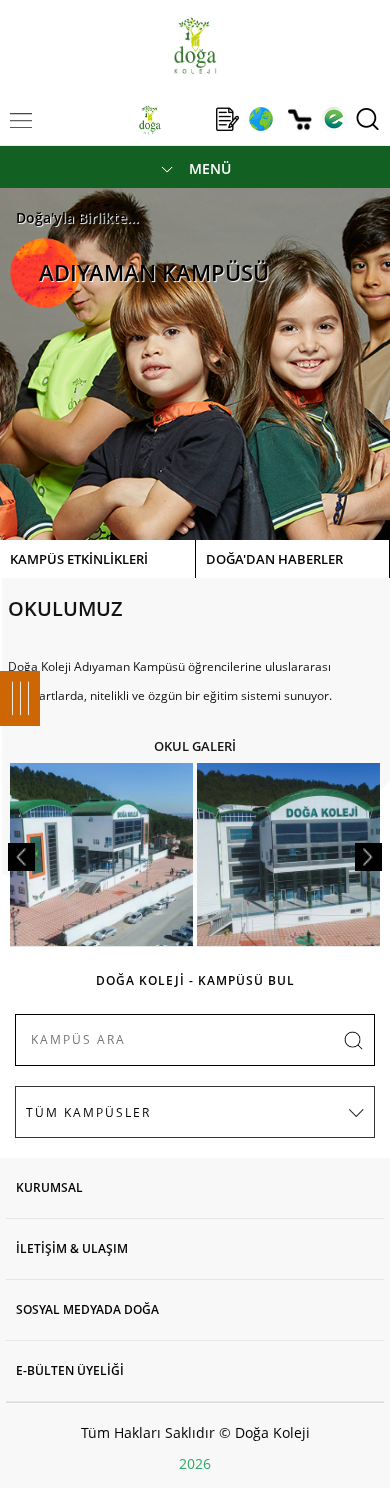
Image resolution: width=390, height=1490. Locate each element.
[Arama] (367, 119)
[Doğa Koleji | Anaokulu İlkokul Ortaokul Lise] (194, 45)
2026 (195, 1463)
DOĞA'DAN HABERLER (274, 559)
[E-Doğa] (333, 119)
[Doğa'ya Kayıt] (227, 119)
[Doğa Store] (299, 119)
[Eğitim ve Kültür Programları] (260, 119)
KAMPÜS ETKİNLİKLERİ (79, 559)
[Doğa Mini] (188, 119)
